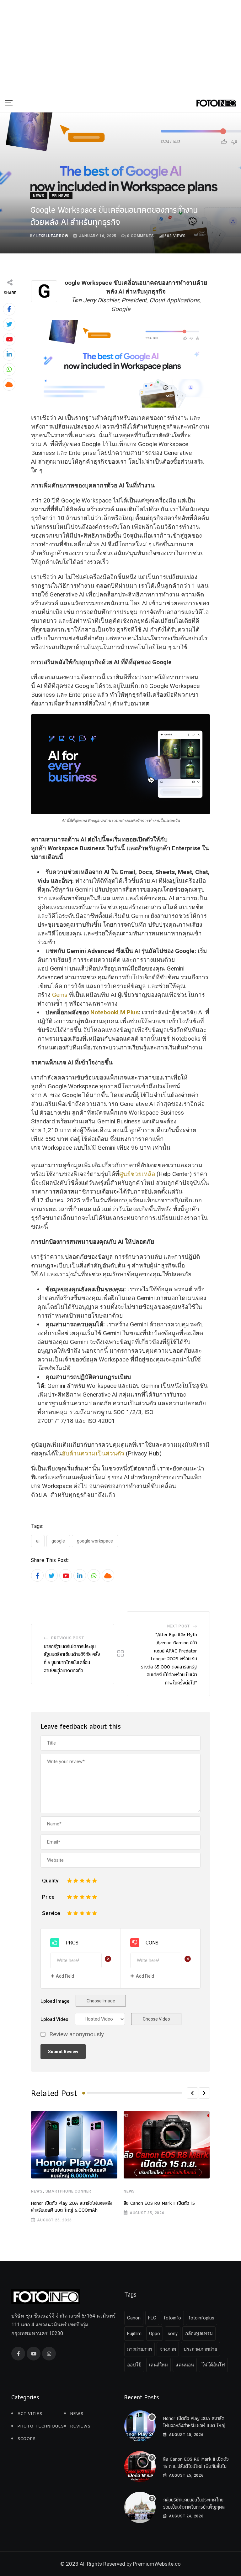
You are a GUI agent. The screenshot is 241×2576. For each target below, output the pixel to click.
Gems (60, 995)
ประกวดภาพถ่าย (200, 2349)
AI (38, 1541)
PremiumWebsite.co (157, 2564)
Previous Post (67, 1638)
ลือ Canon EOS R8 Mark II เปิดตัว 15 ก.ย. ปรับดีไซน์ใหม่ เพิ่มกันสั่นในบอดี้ (196, 2466)
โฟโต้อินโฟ (213, 2365)
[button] (192, 2093)
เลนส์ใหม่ (158, 2365)
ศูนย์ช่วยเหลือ (137, 1174)
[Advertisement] (120, 47)
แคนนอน (185, 2365)
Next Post (179, 1626)
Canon (134, 2318)
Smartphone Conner (69, 2191)
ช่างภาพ (168, 2349)
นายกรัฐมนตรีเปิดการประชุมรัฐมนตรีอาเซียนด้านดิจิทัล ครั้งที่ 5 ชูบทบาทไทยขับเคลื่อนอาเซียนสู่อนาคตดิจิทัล (72, 1658)
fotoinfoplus (201, 2318)
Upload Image (55, 2001)
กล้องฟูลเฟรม (199, 2334)
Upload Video (54, 2019)
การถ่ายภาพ (139, 2349)
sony (173, 2334)
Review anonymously (77, 2035)
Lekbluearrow (52, 236)
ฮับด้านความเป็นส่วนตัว (93, 1453)
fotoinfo (172, 2318)
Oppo (155, 2334)
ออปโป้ (134, 2365)
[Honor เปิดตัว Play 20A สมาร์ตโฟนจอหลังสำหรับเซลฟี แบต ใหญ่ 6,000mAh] (140, 2426)
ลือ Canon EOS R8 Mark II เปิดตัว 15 (159, 2203)
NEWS (37, 2191)
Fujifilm (134, 2334)
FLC (152, 2318)
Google (58, 1541)
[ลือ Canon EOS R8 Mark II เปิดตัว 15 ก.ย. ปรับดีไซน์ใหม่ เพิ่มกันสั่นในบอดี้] (140, 2467)
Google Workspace (95, 1541)
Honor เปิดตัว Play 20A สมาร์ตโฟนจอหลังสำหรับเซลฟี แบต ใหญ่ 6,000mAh (72, 2207)
